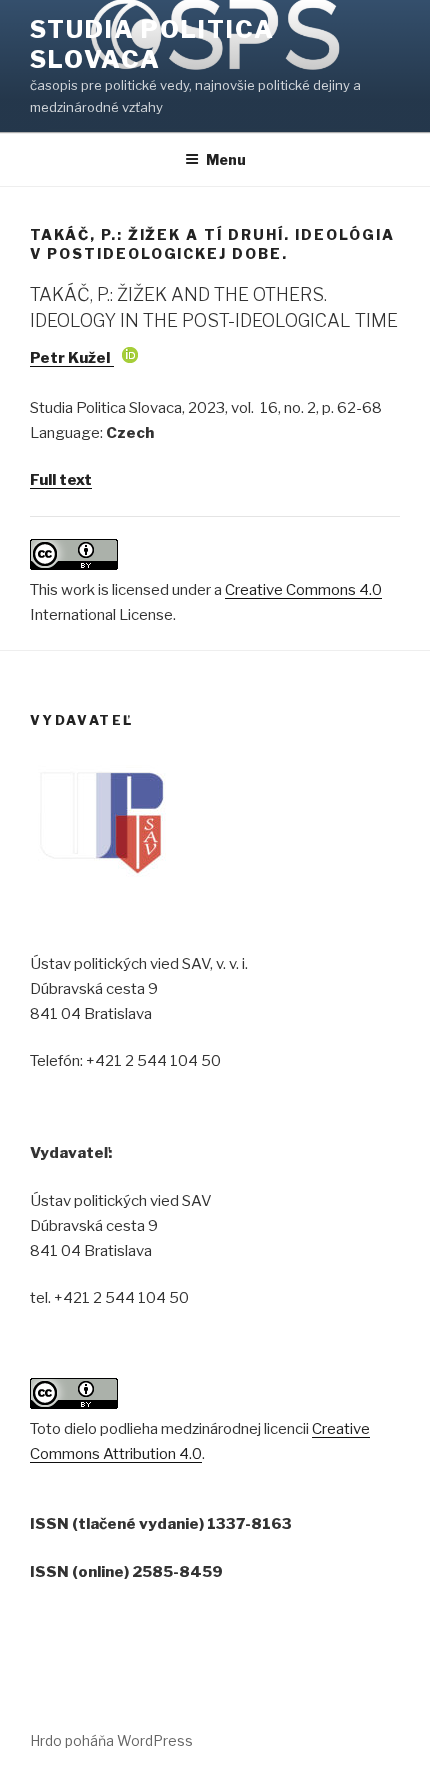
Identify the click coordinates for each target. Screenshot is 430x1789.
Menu (226, 159)
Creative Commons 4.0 (303, 590)
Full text (61, 480)
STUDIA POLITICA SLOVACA (152, 44)
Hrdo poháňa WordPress (111, 1740)
